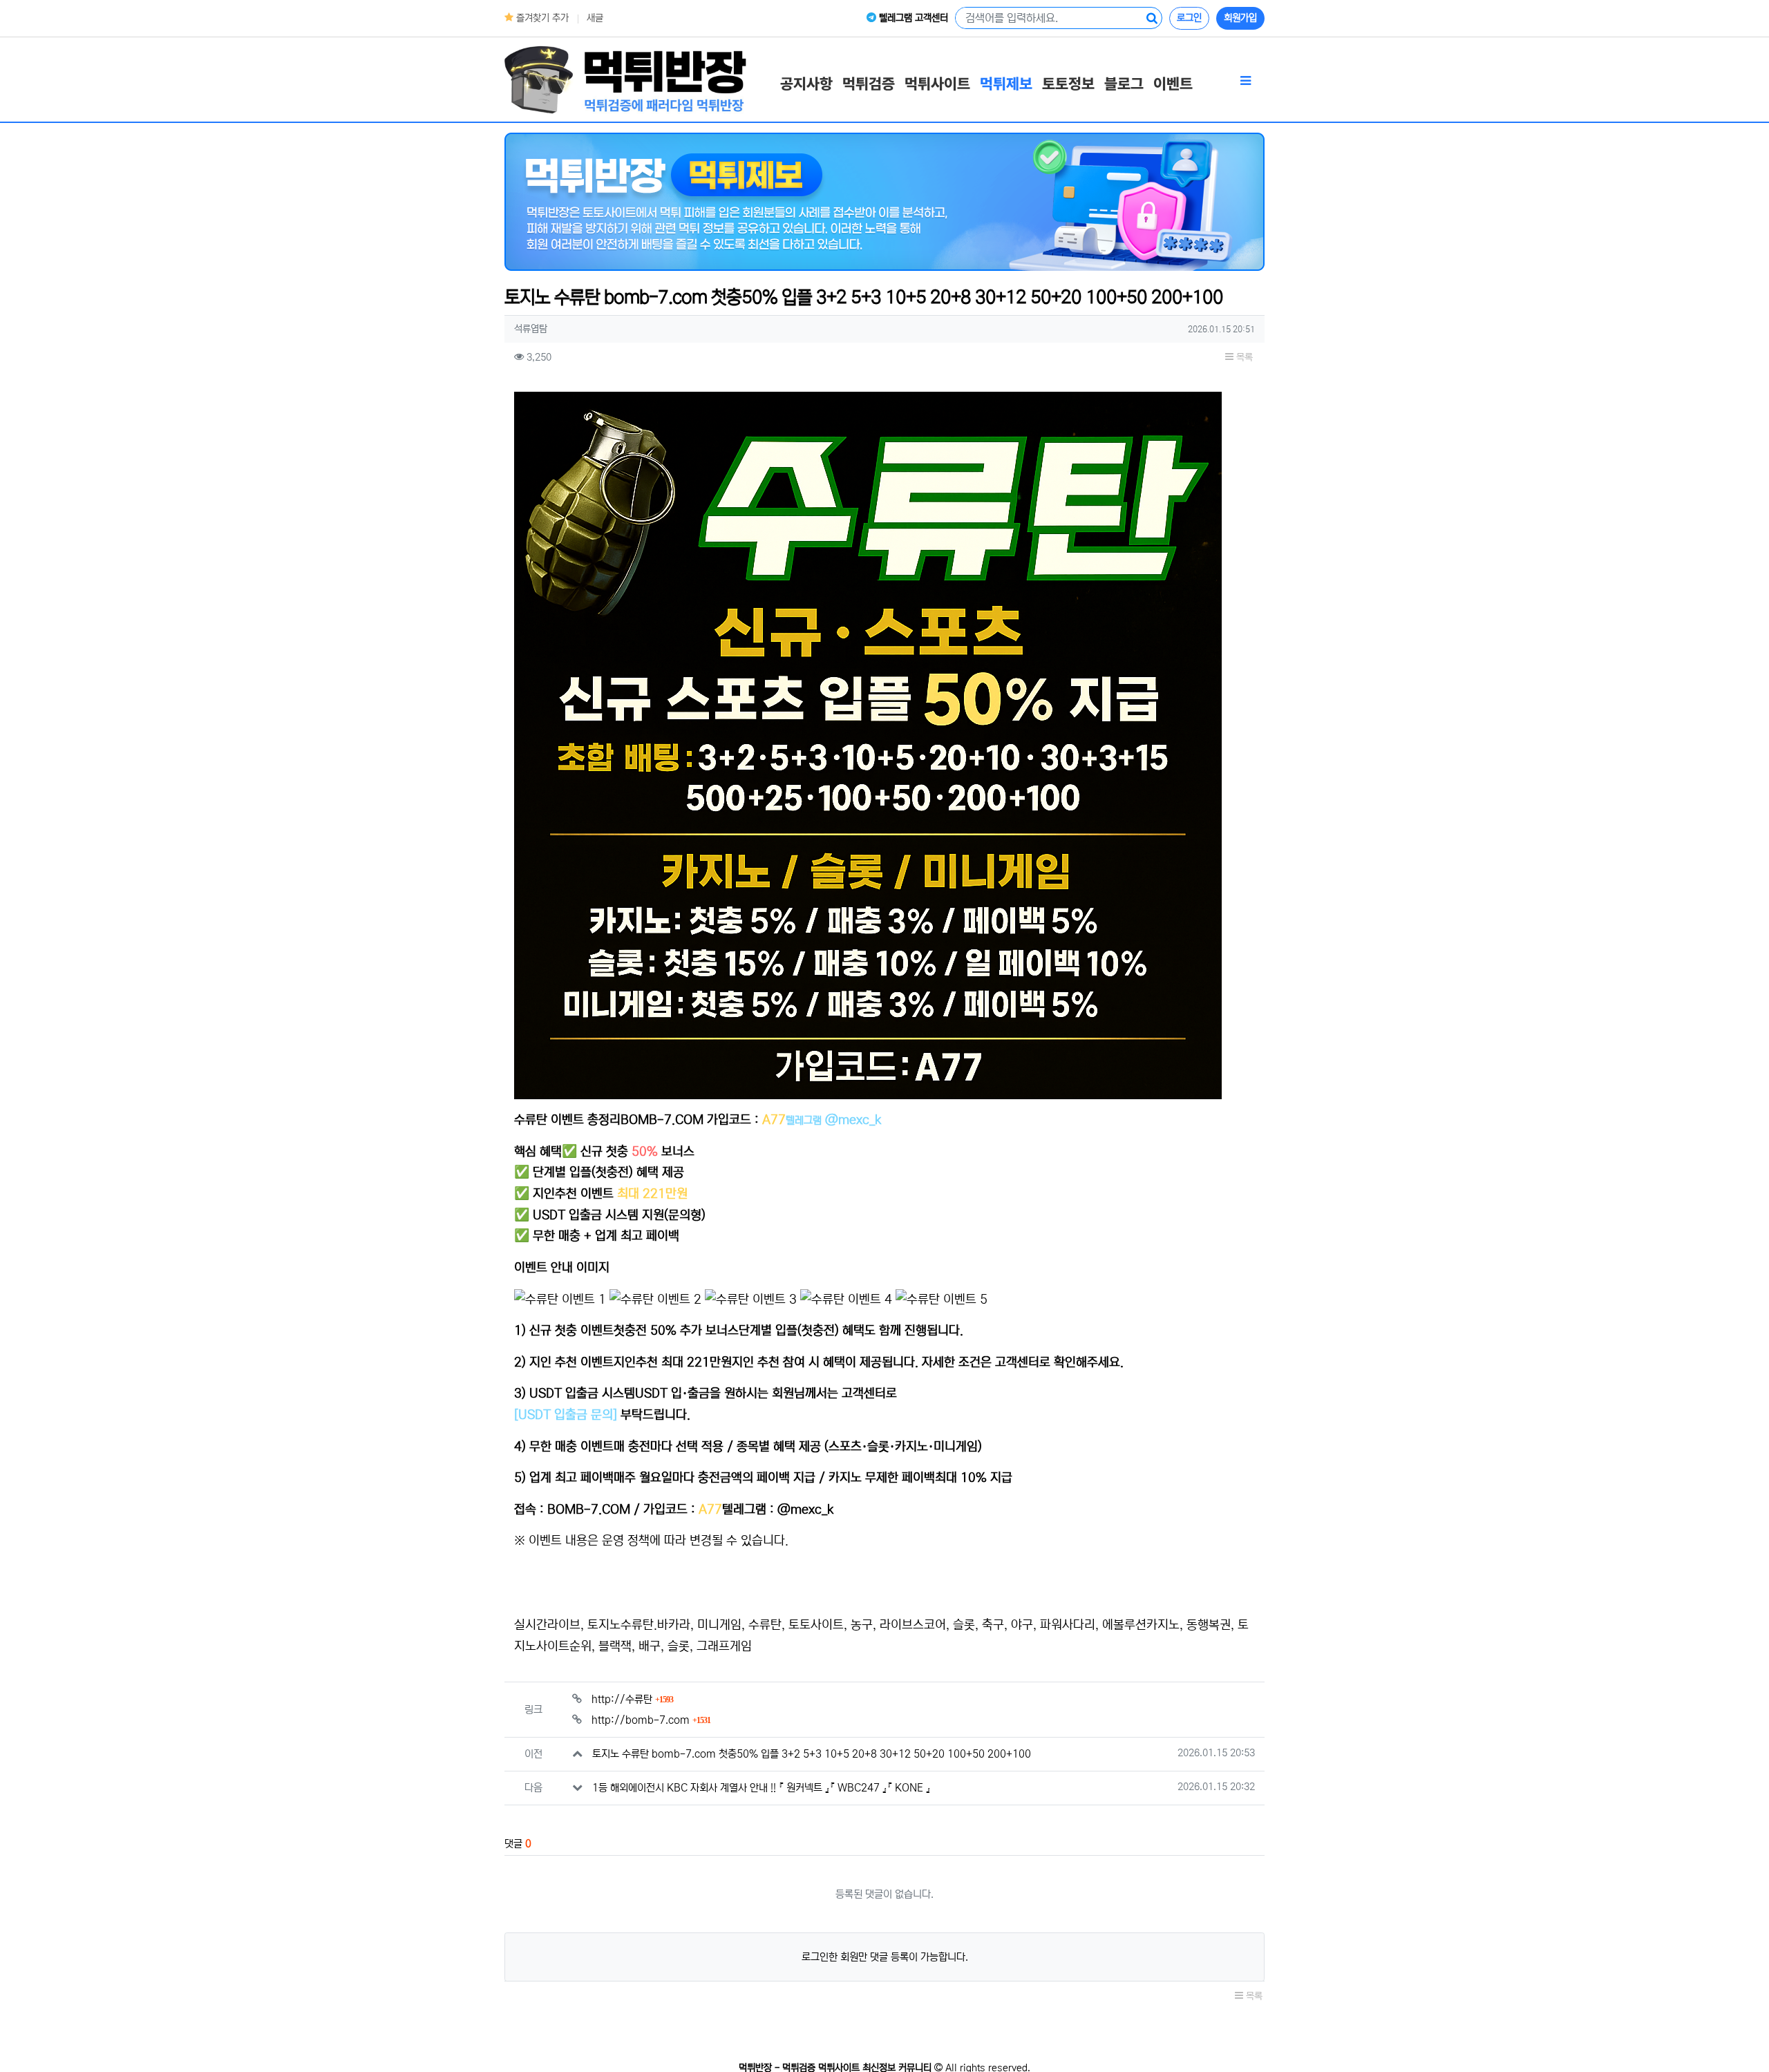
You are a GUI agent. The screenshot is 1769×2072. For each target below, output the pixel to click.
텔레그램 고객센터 (912, 18)
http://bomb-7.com (651, 1720)
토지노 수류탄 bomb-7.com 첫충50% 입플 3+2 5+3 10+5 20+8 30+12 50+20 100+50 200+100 (812, 1754)
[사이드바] (1245, 82)
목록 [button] (1243, 357)
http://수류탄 (632, 1699)
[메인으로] (625, 79)
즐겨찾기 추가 (541, 18)
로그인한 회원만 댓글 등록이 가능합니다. (885, 1957)
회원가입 (1240, 18)
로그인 (1189, 18)
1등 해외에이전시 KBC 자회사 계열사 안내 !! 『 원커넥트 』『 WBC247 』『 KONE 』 (761, 1788)
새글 (595, 18)
